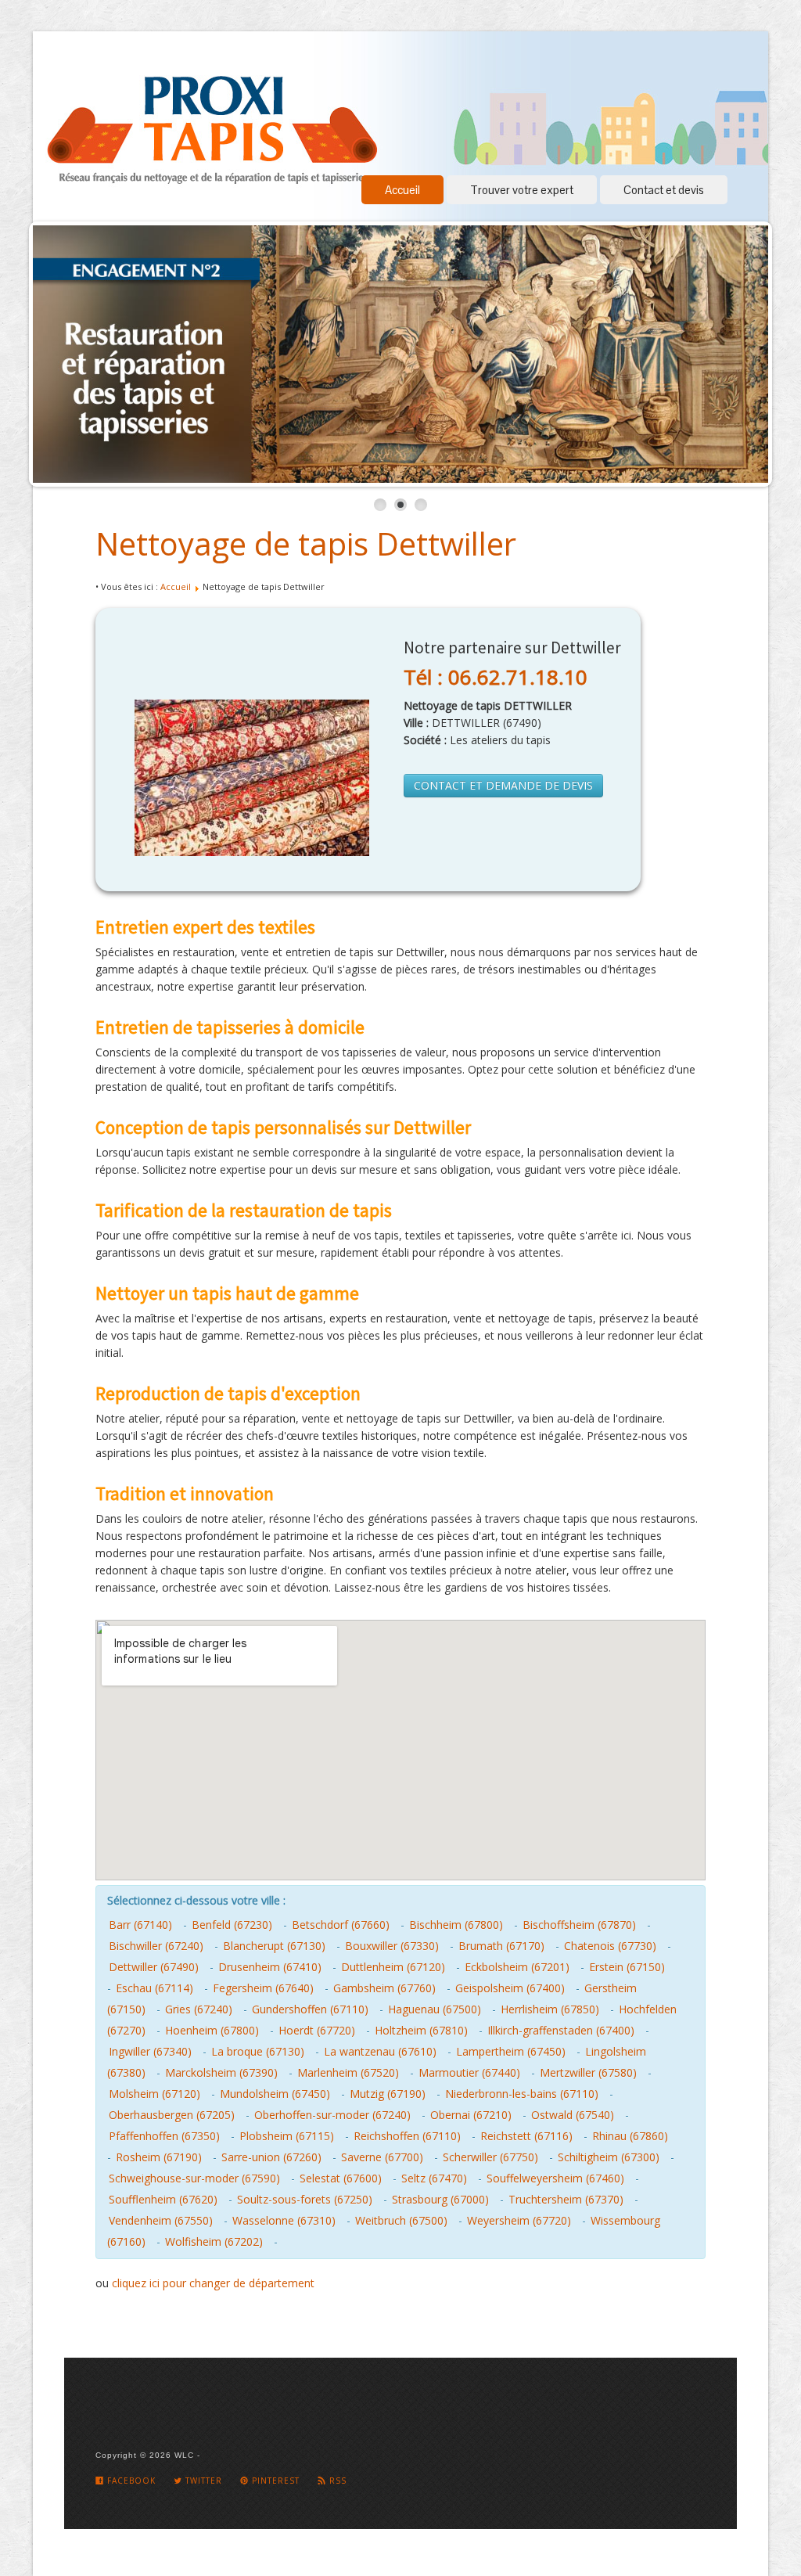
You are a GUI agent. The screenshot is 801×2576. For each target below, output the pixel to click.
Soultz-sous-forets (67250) (305, 2199)
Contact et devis (664, 190)
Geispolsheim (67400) (510, 1988)
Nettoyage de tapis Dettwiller (306, 543)
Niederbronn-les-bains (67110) (522, 2094)
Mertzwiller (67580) (588, 2072)
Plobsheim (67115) (287, 2136)
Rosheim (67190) (159, 2157)
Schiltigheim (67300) (609, 2157)
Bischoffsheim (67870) (579, 1925)
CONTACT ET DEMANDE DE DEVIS (503, 785)
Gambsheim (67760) (384, 1988)
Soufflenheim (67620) (163, 2199)
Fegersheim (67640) (263, 1988)
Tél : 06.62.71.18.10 (496, 677)
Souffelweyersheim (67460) (555, 2178)
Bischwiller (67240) (156, 1946)
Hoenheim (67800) (212, 2030)
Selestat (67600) (341, 2178)
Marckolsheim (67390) (221, 2072)
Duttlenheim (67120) (393, 1967)
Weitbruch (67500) (401, 2220)
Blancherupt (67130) (274, 1946)
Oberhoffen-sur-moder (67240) (332, 2115)
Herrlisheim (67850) (550, 2009)
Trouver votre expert (522, 190)
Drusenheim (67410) (270, 1967)
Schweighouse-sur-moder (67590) (194, 2178)
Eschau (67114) (154, 1988)
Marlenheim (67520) (348, 2072)
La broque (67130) (258, 2051)
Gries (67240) (199, 2009)
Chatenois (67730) (610, 1946)
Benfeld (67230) (232, 1925)
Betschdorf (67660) (341, 1925)
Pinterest (274, 2481)
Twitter (202, 2481)
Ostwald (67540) (573, 2115)
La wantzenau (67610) (380, 2051)
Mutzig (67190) (388, 2094)
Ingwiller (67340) (150, 2051)
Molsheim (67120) (154, 2094)
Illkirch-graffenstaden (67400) (561, 2030)
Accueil (402, 190)
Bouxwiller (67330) (392, 1946)
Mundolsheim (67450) (275, 2094)
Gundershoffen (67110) (310, 2009)
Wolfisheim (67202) (214, 2241)
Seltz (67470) (434, 2178)
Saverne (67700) (382, 2157)
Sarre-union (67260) (271, 2157)
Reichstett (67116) (526, 2136)
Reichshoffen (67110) (407, 2136)
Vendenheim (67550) (161, 2220)
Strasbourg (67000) (440, 2199)
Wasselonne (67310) (284, 2220)
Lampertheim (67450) (511, 2051)
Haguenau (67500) (435, 2009)
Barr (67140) (140, 1925)
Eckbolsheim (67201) (517, 1967)
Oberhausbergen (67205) (172, 2115)
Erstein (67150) (627, 1967)
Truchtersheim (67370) (566, 2199)
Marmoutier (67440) (469, 2072)
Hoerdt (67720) (317, 2030)
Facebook (130, 2481)
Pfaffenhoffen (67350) (164, 2136)
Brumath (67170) (501, 1946)
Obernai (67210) (471, 2115)
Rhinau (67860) (630, 2136)
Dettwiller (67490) (154, 1967)
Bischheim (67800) (456, 1925)
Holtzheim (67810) (421, 2030)
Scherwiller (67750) (490, 2157)
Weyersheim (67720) (519, 2220)
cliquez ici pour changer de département (213, 2283)
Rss (336, 2481)
